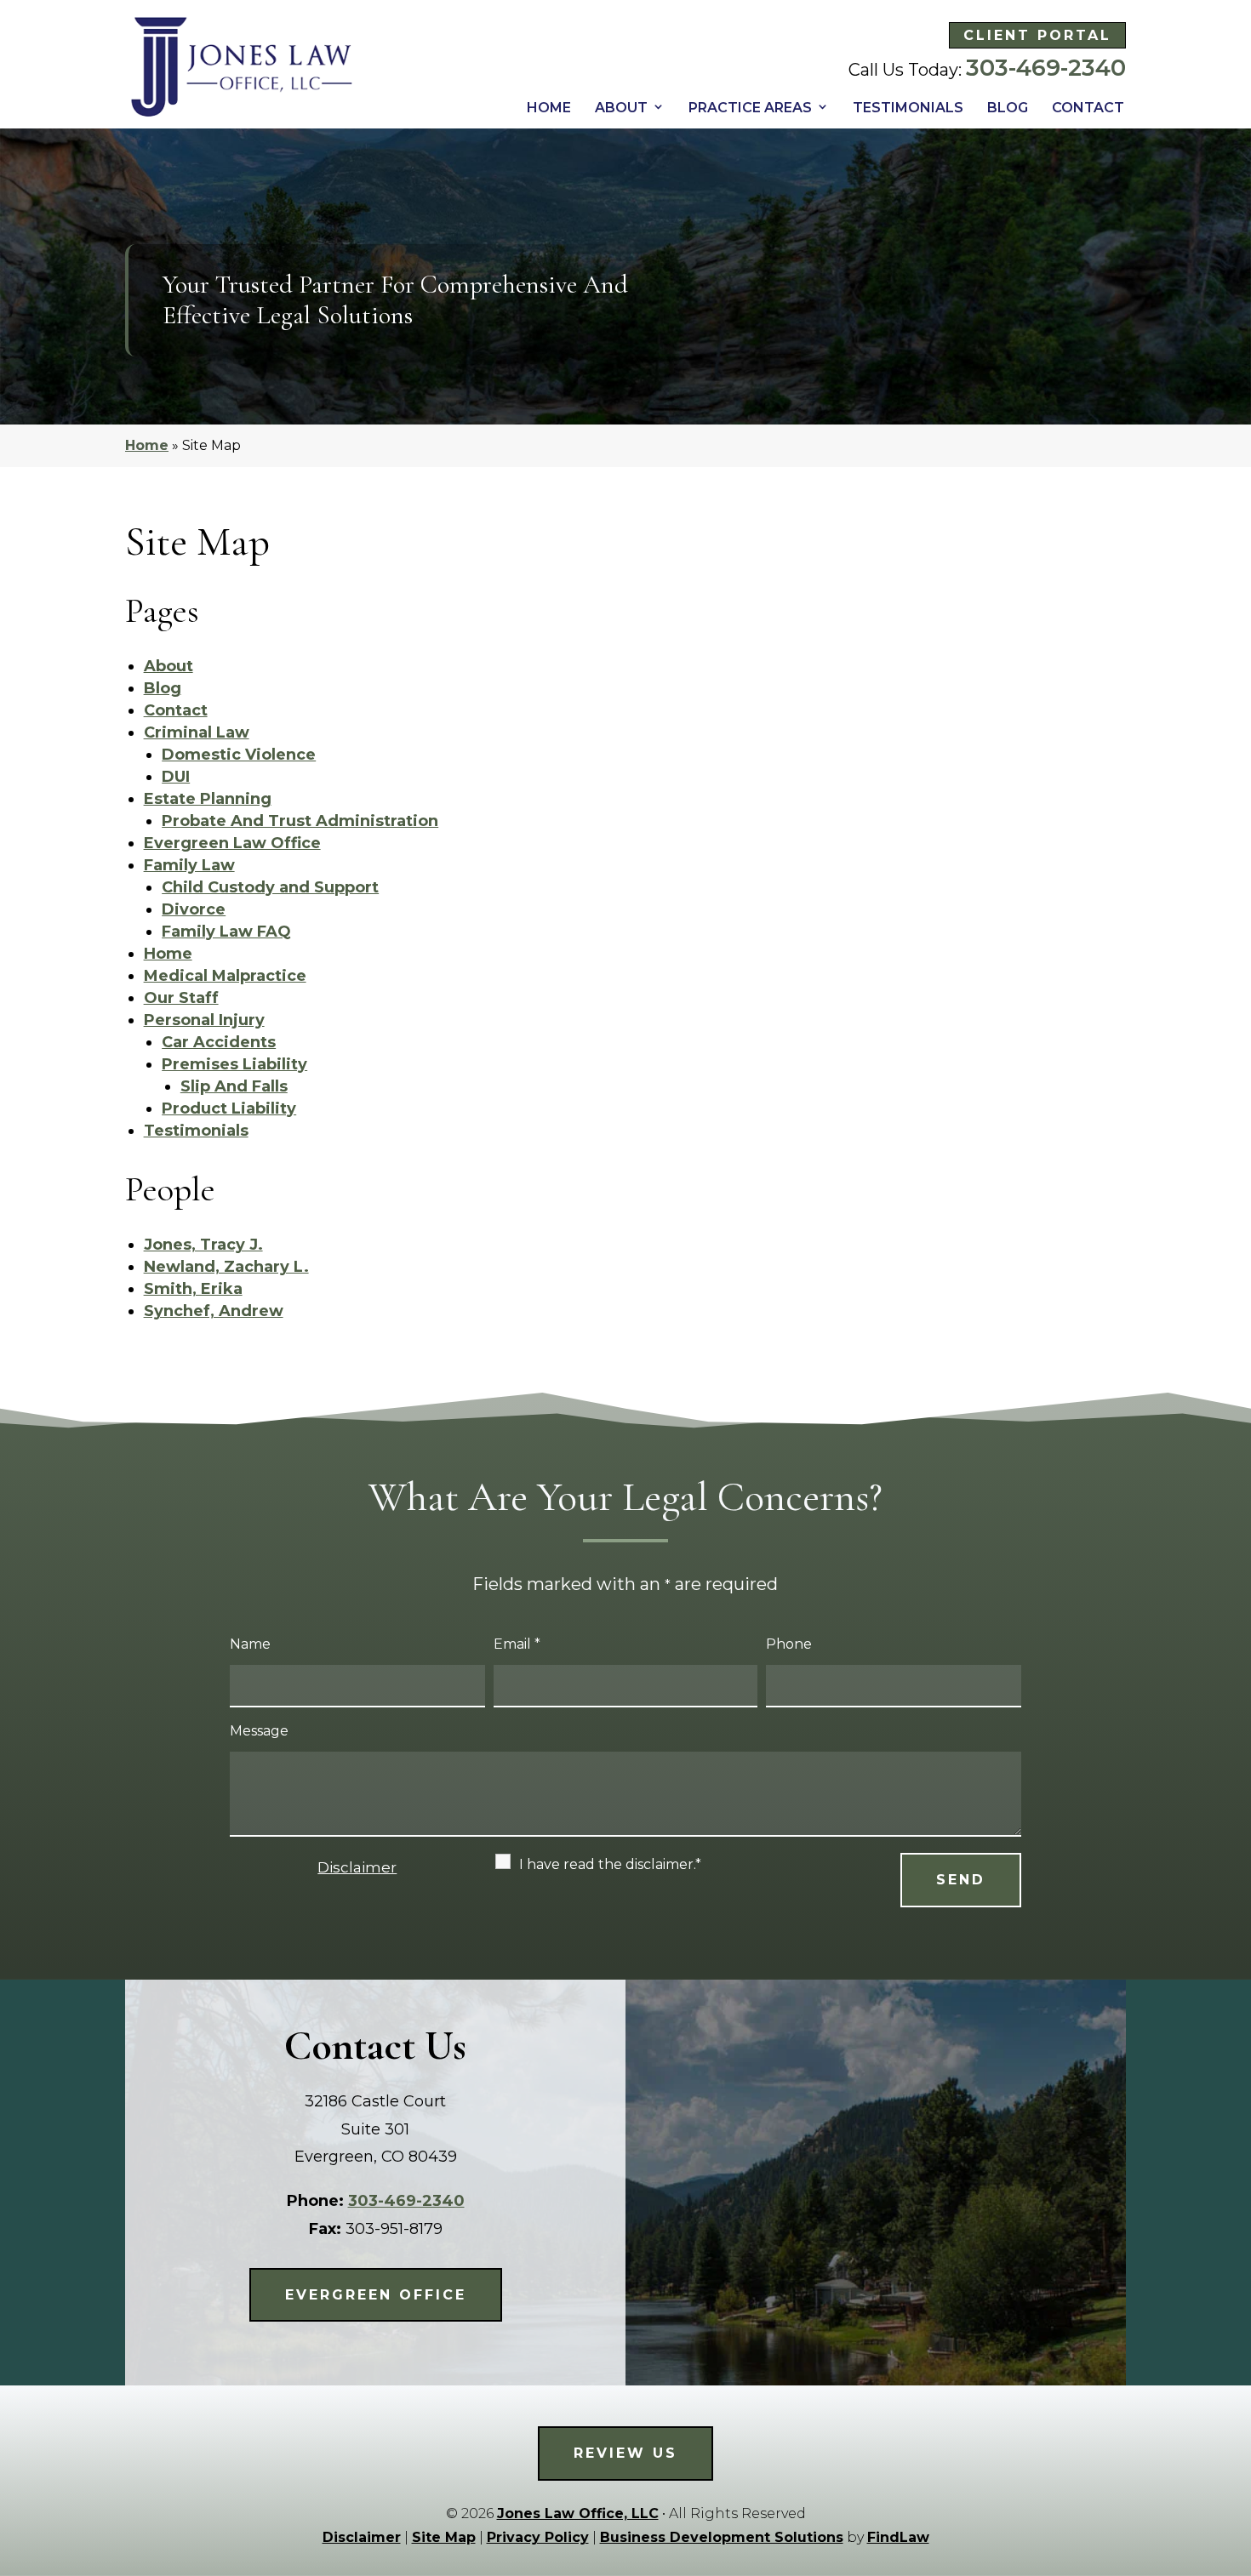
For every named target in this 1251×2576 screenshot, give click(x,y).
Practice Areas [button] (750, 108)
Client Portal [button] (1037, 35)
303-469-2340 (1046, 68)
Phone (789, 1644)
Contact (1088, 108)
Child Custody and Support (270, 887)
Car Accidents (219, 1042)
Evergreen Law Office (232, 843)
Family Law (189, 865)
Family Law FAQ (226, 932)
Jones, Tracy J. (203, 1245)
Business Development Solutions (722, 2537)
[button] (1232, 2451)
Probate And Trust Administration (300, 821)
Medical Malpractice (225, 976)
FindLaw (898, 2537)
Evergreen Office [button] (376, 2295)
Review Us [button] (625, 2453)
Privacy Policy (538, 2537)
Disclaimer (357, 1867)
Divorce (194, 909)
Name (250, 1644)
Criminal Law (197, 732)
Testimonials (908, 108)
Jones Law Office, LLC (578, 2513)
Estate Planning (208, 799)
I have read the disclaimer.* (610, 1864)
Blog (1008, 108)
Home (549, 108)
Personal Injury (204, 1020)
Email (517, 1644)
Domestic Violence (239, 755)
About (621, 108)
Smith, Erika (193, 1289)
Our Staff (181, 998)
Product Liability (229, 1108)
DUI (176, 777)
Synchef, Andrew (214, 1311)
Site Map (444, 2537)
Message (259, 1731)
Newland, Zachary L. (226, 1267)
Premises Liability (234, 1064)
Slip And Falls (234, 1086)
